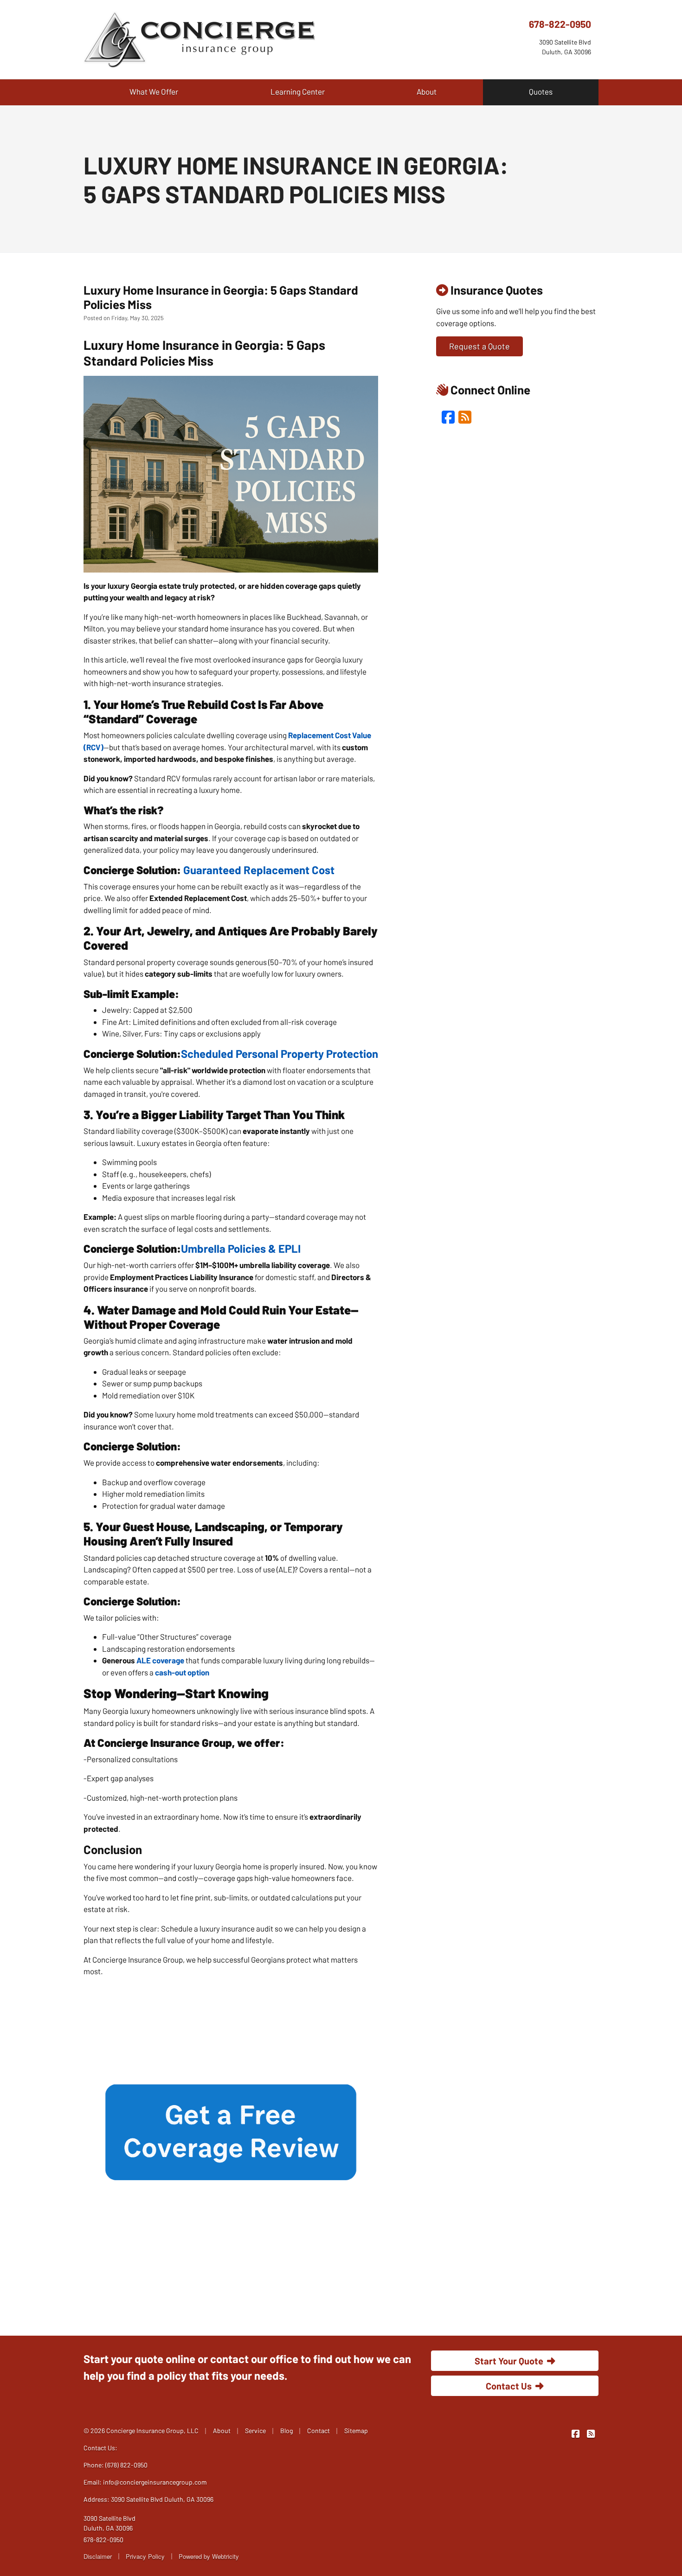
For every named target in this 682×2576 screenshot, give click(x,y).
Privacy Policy (145, 2556)
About (427, 91)
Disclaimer (98, 2556)
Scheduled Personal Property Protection (280, 1053)
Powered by (209, 2556)
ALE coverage (160, 1660)
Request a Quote (479, 346)
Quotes (541, 91)
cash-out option (182, 1672)
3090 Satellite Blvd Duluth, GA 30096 (109, 2523)
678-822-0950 (560, 24)
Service (255, 2431)
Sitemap (356, 2431)
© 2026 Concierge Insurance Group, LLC (141, 2431)
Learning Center (298, 91)
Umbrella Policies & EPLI (241, 1248)
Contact (318, 2431)
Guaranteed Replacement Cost (259, 870)
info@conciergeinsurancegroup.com (155, 2482)
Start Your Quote (509, 2361)
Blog (286, 2431)
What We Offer (154, 91)
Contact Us (509, 2386)
